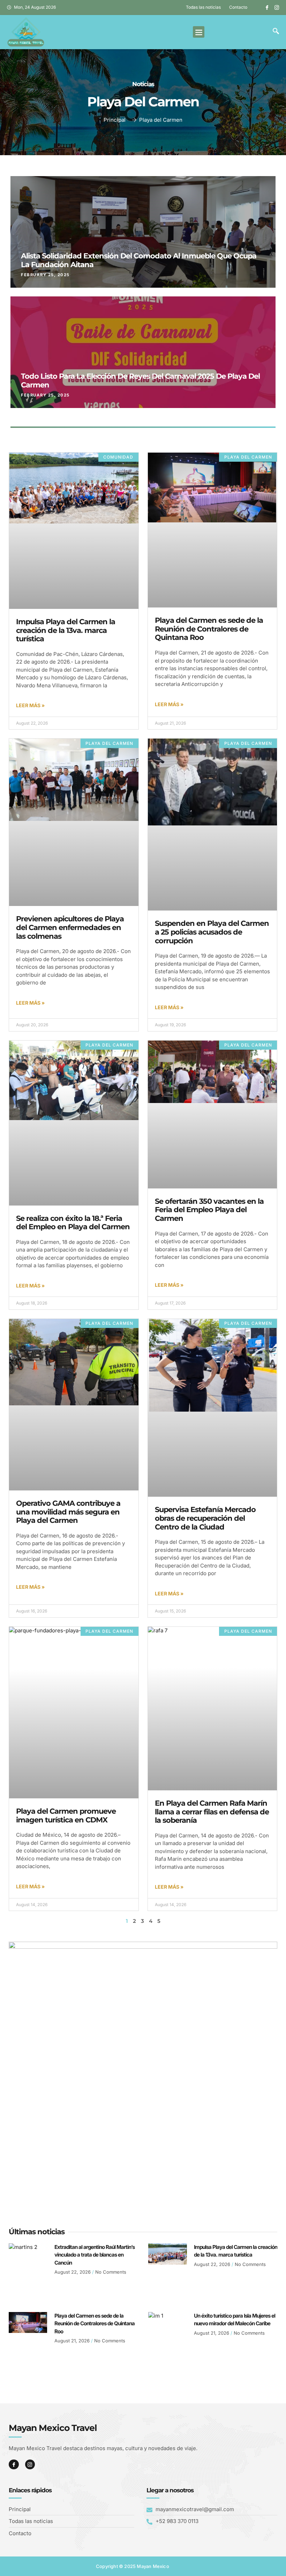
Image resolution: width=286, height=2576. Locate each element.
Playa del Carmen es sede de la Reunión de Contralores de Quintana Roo (209, 629)
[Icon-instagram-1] (277, 7)
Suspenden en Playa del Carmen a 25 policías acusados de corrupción (212, 932)
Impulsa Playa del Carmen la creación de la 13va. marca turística (66, 630)
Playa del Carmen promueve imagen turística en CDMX (66, 1815)
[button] (199, 32)
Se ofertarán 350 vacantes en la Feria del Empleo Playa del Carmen (209, 1210)
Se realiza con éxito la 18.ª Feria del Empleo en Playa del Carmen (73, 1223)
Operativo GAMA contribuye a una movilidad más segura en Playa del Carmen (68, 1512)
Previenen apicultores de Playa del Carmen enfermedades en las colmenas (70, 927)
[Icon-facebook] (267, 7)
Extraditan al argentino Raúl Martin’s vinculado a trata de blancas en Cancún (95, 2255)
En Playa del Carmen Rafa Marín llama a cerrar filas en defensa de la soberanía (212, 1812)
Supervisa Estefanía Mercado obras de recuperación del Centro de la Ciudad (205, 1518)
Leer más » (30, 705)
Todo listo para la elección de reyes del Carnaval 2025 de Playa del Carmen (140, 380)
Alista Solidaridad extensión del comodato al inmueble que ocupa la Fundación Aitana (139, 260)
